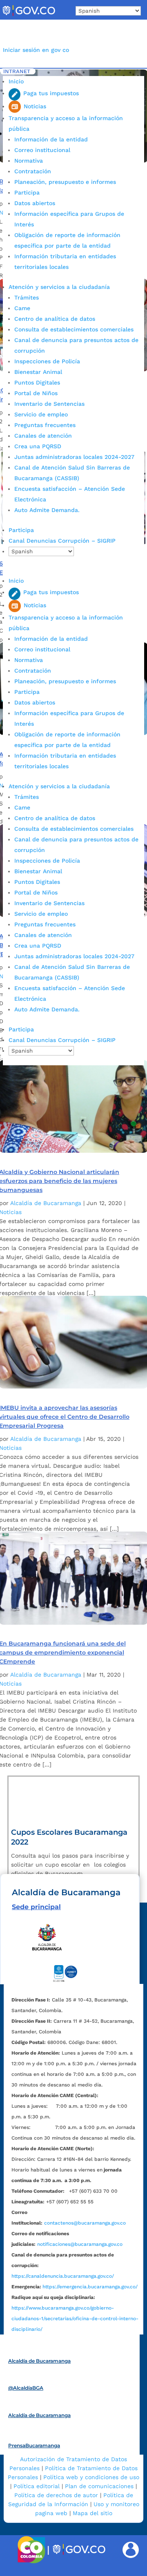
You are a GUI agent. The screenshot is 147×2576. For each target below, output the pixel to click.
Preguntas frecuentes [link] (45, 425)
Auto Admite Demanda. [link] (47, 510)
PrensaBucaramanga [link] (34, 2445)
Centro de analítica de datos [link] (55, 319)
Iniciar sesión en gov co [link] (36, 50)
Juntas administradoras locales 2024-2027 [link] (74, 457)
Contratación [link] (33, 171)
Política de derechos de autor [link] (56, 2495)
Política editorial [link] (37, 2486)
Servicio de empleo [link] (41, 414)
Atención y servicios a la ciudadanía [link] (59, 287)
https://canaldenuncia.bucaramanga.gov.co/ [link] (63, 2276)
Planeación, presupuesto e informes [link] (65, 182)
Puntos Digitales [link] (37, 382)
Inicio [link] (16, 81)
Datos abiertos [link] (35, 203)
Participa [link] (27, 192)
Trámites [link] (27, 297)
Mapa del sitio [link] (92, 2513)
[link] (29, 16)
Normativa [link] (29, 161)
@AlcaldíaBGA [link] (26, 2388)
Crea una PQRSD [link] (38, 446)
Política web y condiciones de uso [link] (91, 2477)
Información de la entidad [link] (51, 139)
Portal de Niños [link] (36, 393)
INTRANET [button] (17, 71)
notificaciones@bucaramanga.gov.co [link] (80, 2244)
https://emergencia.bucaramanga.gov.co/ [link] (90, 2287)
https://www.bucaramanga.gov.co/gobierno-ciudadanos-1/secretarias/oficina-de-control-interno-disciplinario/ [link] (75, 2319)
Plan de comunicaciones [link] (99, 2486)
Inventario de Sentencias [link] (49, 404)
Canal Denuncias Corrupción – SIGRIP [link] (62, 541)
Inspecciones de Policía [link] (47, 361)
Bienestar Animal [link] (38, 372)
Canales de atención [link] (43, 436)
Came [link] (22, 308)
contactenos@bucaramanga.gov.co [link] (85, 2223)
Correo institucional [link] (42, 150)
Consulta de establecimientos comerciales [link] (74, 329)
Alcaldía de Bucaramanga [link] (46, 1203)
